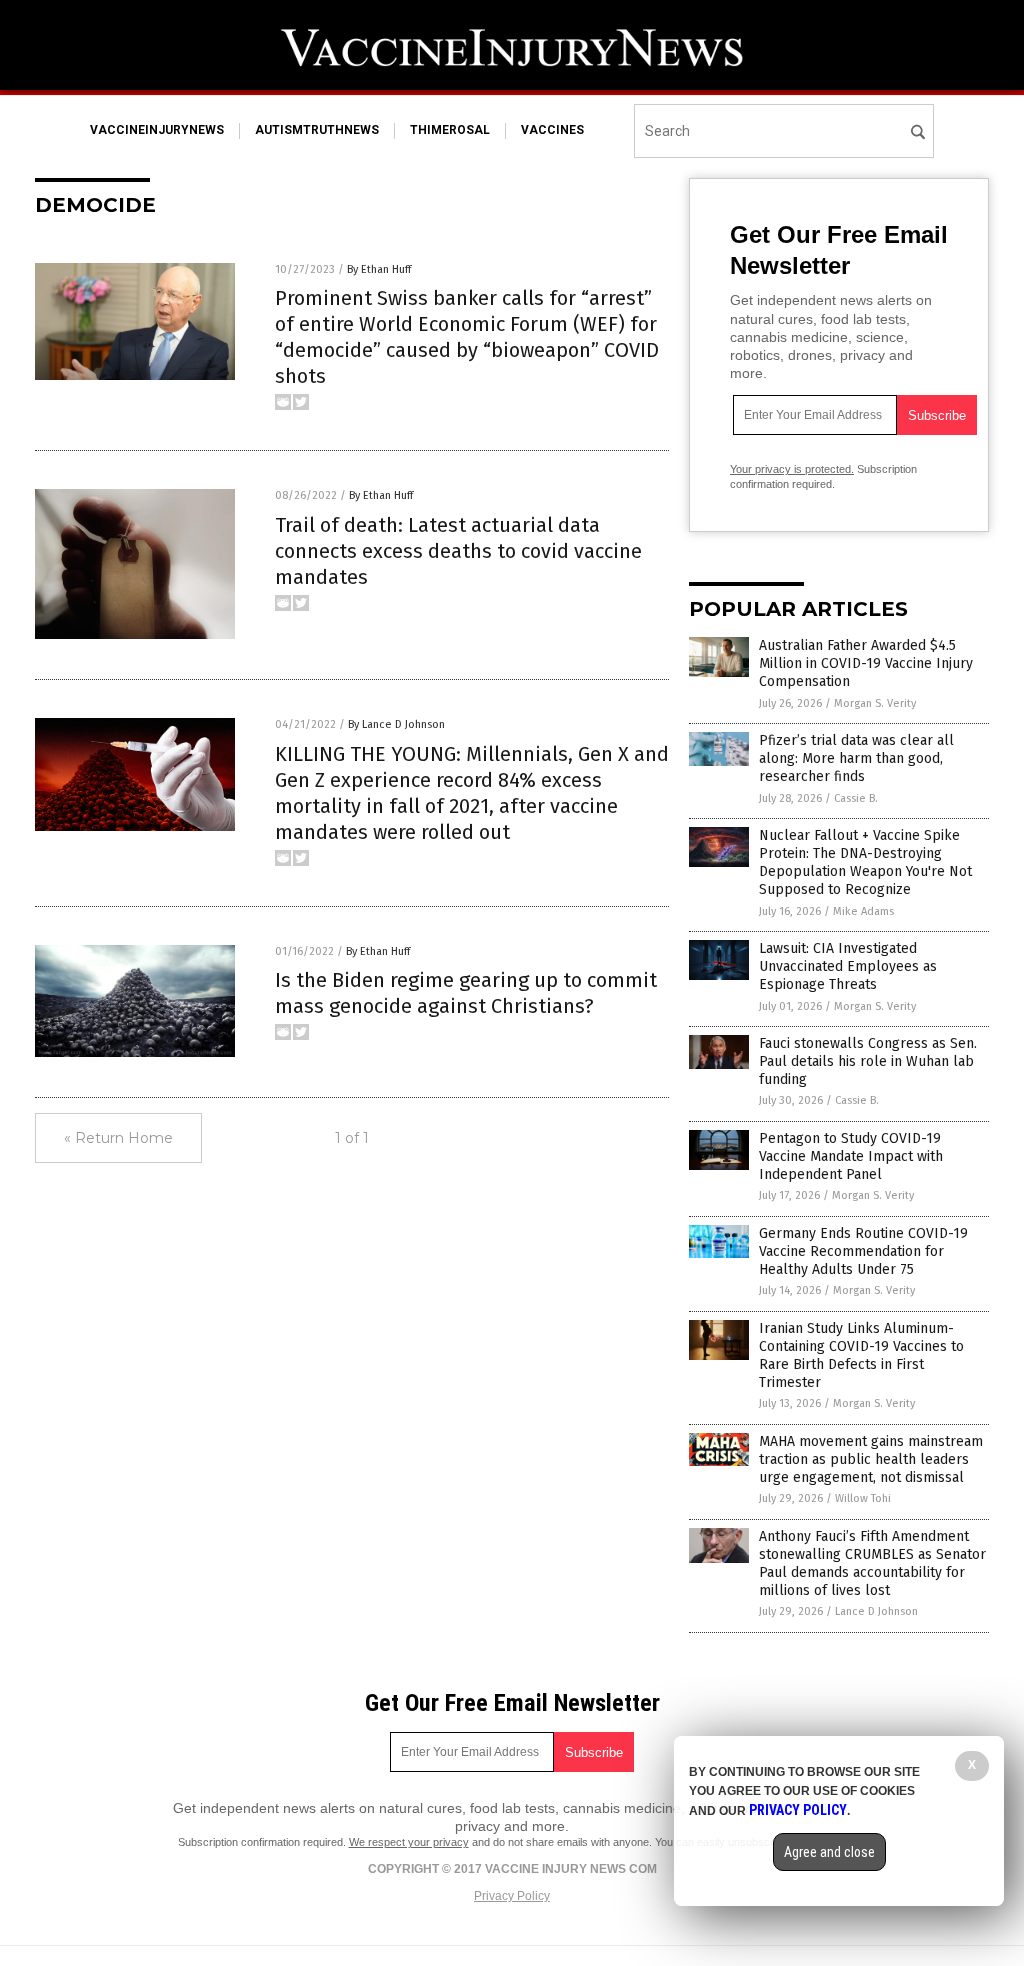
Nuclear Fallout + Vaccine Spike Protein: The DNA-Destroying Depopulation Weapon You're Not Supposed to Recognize (865, 863)
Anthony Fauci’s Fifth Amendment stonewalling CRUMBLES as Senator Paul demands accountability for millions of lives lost (872, 1564)
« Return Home (118, 1138)
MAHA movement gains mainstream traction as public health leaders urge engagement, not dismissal (871, 1459)
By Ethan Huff (379, 269)
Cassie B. (856, 798)
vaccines (552, 130)
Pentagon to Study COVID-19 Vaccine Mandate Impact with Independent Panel (851, 1156)
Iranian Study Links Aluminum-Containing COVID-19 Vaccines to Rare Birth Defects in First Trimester (861, 1356)
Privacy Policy (512, 1896)
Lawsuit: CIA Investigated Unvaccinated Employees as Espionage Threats (848, 966)
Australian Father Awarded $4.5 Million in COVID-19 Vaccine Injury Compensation (866, 663)
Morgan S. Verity (875, 703)
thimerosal (450, 130)
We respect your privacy (409, 1842)
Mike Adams (863, 911)
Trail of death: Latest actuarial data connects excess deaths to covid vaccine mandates (458, 551)
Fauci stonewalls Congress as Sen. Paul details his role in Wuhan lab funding (868, 1061)
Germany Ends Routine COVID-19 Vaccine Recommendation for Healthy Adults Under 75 (863, 1251)
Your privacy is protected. (792, 469)
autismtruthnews (317, 130)
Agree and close (829, 1852)
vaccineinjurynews (157, 130)
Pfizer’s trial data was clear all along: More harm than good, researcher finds (856, 758)
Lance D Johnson (876, 1611)
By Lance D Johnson (396, 724)
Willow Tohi (863, 1498)
